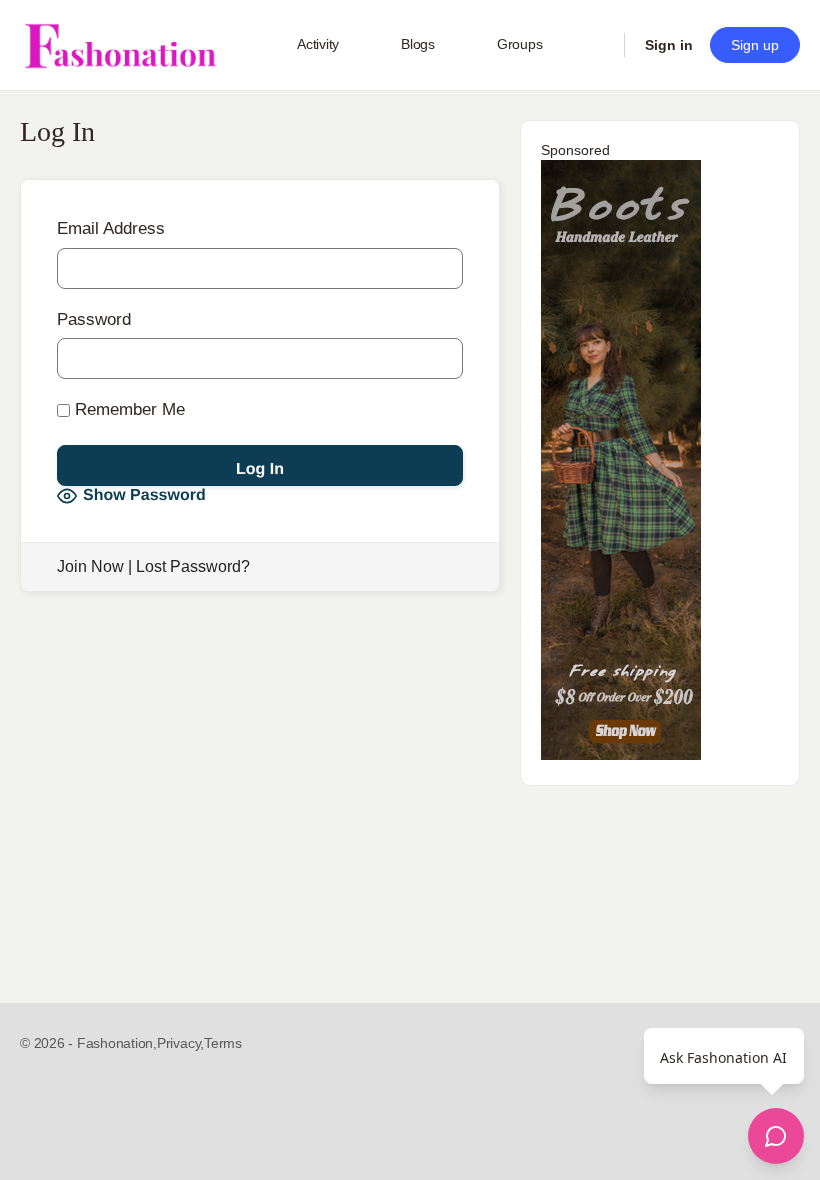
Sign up (755, 45)
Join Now (90, 566)
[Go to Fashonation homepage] (120, 45)
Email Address (111, 228)
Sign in (669, 45)
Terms (223, 1043)
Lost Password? (193, 566)
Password (94, 319)
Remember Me (127, 409)
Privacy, (180, 1043)
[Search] (596, 45)
